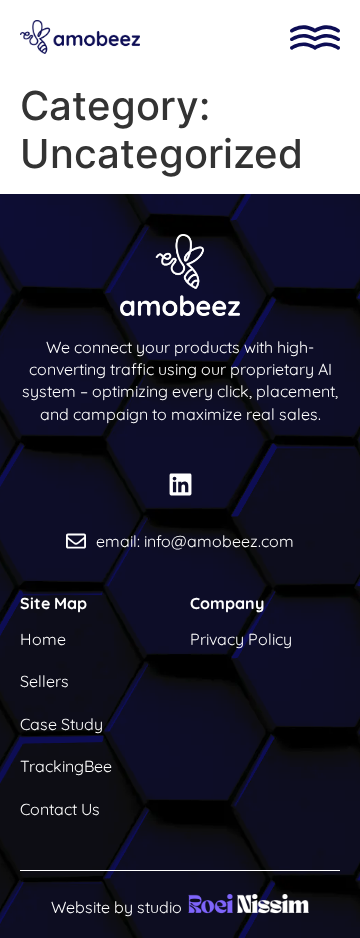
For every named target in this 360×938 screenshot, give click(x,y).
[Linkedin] (180, 485)
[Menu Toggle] (315, 37)
